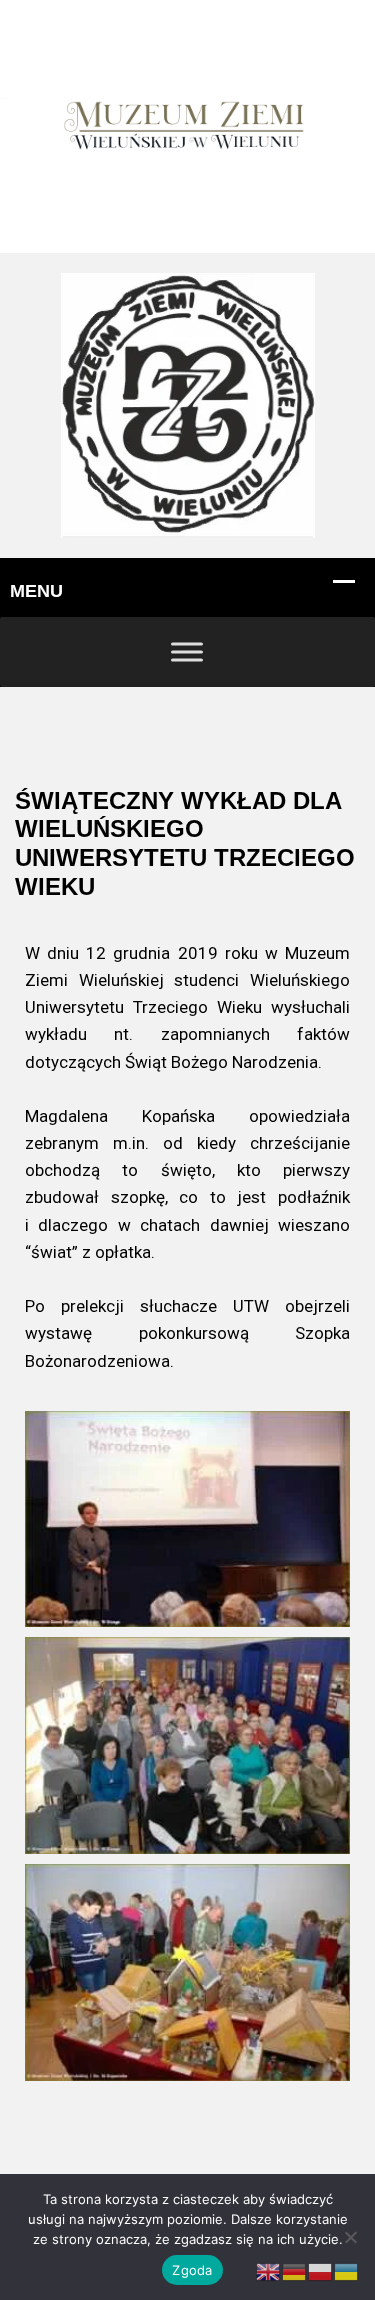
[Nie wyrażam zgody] (350, 2237)
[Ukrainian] (347, 2271)
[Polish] (321, 2271)
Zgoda (192, 2270)
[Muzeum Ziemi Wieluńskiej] (188, 404)
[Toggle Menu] (187, 651)
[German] (295, 2271)
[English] (269, 2271)
